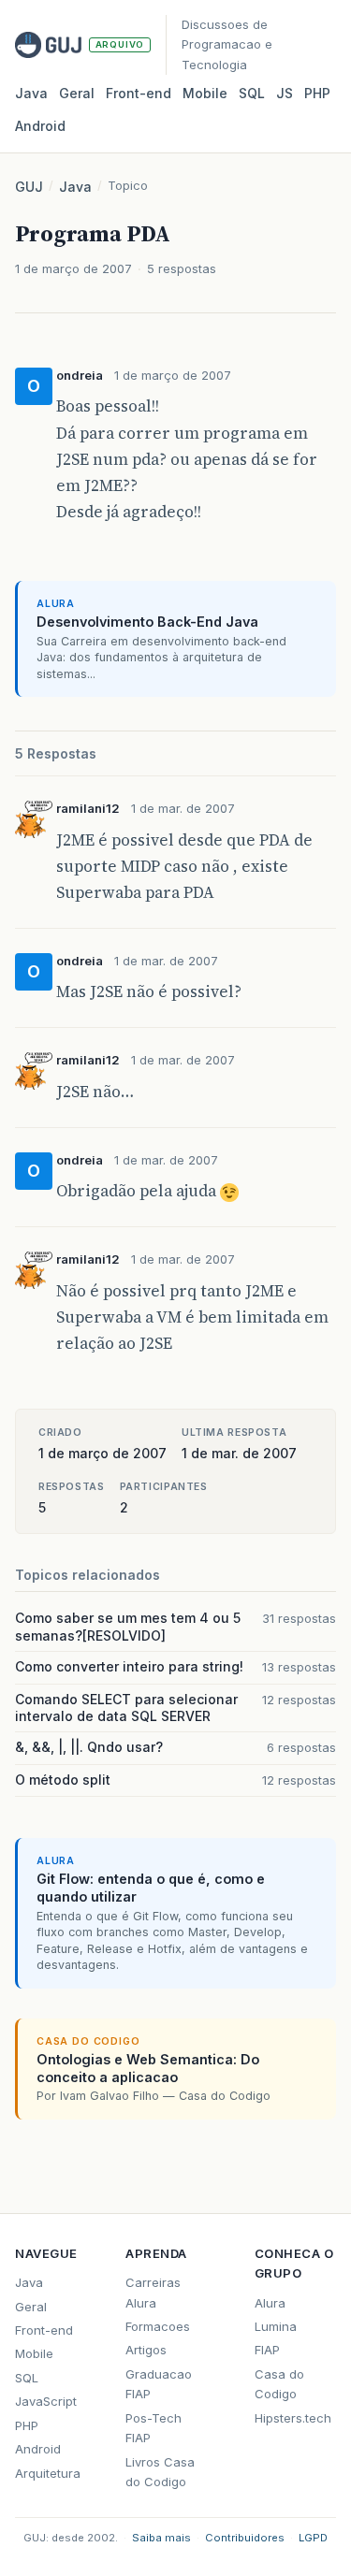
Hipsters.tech (293, 2418)
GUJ (29, 187)
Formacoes (158, 2326)
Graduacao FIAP (159, 2384)
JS (285, 93)
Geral (77, 93)
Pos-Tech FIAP (154, 2428)
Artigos (146, 2350)
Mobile (205, 93)
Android (40, 126)
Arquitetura (48, 2473)
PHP (317, 93)
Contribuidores (245, 2538)
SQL (252, 93)
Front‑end (139, 93)
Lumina (276, 2326)
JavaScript (46, 2401)
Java (31, 93)
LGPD (313, 2538)
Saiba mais (161, 2538)
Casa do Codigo (279, 2384)
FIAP (267, 2350)
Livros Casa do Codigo (160, 2472)
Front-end (44, 2330)
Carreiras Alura (153, 2292)
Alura (270, 2303)
